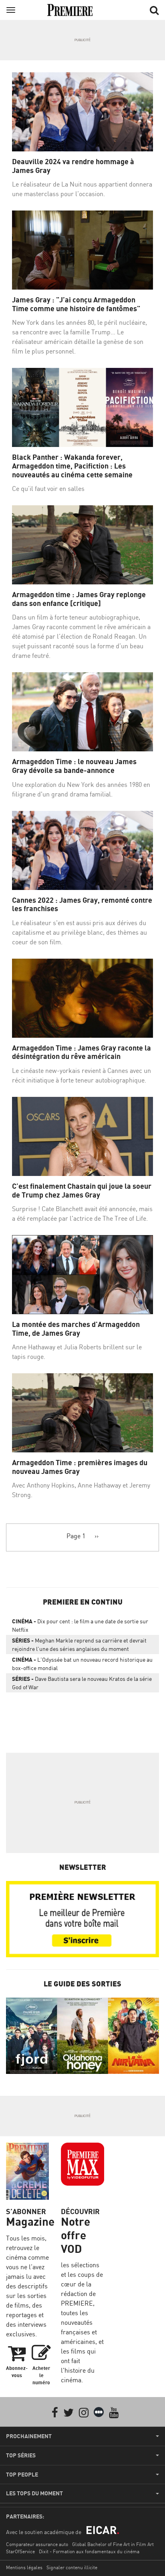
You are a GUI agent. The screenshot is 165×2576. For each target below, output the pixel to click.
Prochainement (29, 2436)
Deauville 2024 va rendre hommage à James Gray (73, 166)
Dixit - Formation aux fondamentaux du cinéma (89, 2551)
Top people (22, 2475)
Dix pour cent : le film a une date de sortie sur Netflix (80, 1625)
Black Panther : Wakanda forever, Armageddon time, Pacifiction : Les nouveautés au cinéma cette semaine (72, 466)
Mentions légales (24, 2567)
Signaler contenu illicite (72, 2567)
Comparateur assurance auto (37, 2544)
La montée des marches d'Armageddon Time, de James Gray (76, 1329)
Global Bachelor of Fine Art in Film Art (113, 2544)
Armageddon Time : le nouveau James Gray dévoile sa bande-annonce (74, 766)
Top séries (21, 2455)
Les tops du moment (34, 2493)
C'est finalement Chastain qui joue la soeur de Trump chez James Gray (82, 1191)
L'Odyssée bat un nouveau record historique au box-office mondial (82, 1664)
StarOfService (20, 2551)
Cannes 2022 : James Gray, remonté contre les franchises (82, 905)
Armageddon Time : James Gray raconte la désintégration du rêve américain (81, 1052)
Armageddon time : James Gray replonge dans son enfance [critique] (79, 599)
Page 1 (76, 1536)
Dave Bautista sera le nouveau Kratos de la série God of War (82, 1683)
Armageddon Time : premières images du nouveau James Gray (80, 1467)
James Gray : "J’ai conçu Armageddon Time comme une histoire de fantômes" (76, 304)
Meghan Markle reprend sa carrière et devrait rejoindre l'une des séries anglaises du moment (79, 1645)
